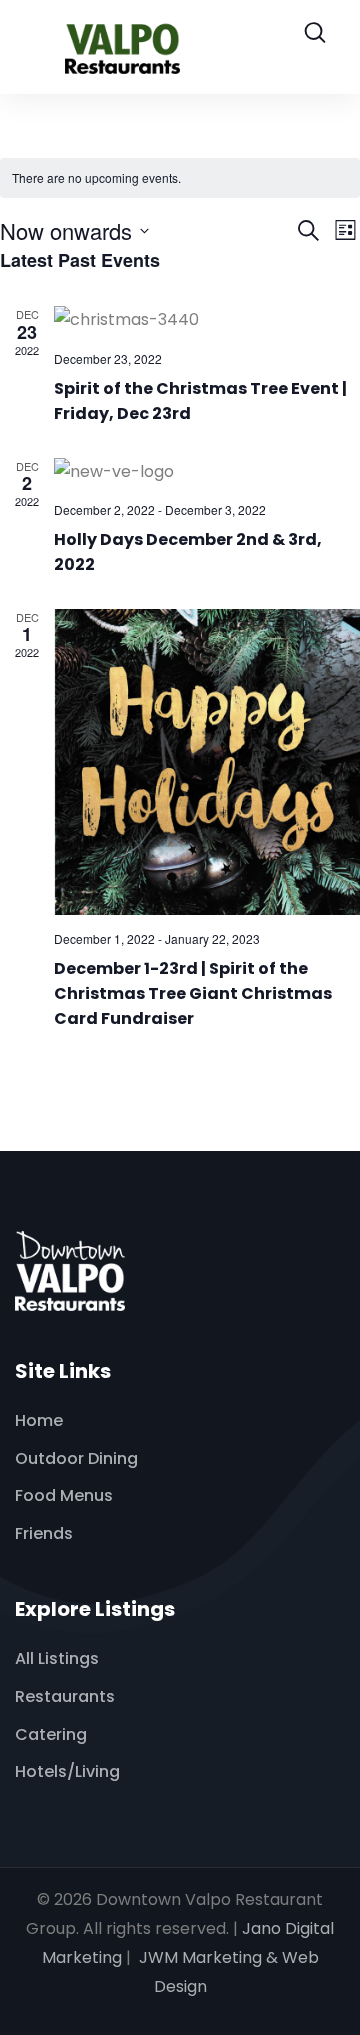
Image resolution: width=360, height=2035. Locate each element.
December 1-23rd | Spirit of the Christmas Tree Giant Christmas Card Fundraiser (193, 993)
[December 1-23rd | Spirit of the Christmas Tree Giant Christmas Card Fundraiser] (207, 762)
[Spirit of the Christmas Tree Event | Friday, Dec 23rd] (207, 320)
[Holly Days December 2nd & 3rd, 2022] (207, 472)
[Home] (70, 1271)
